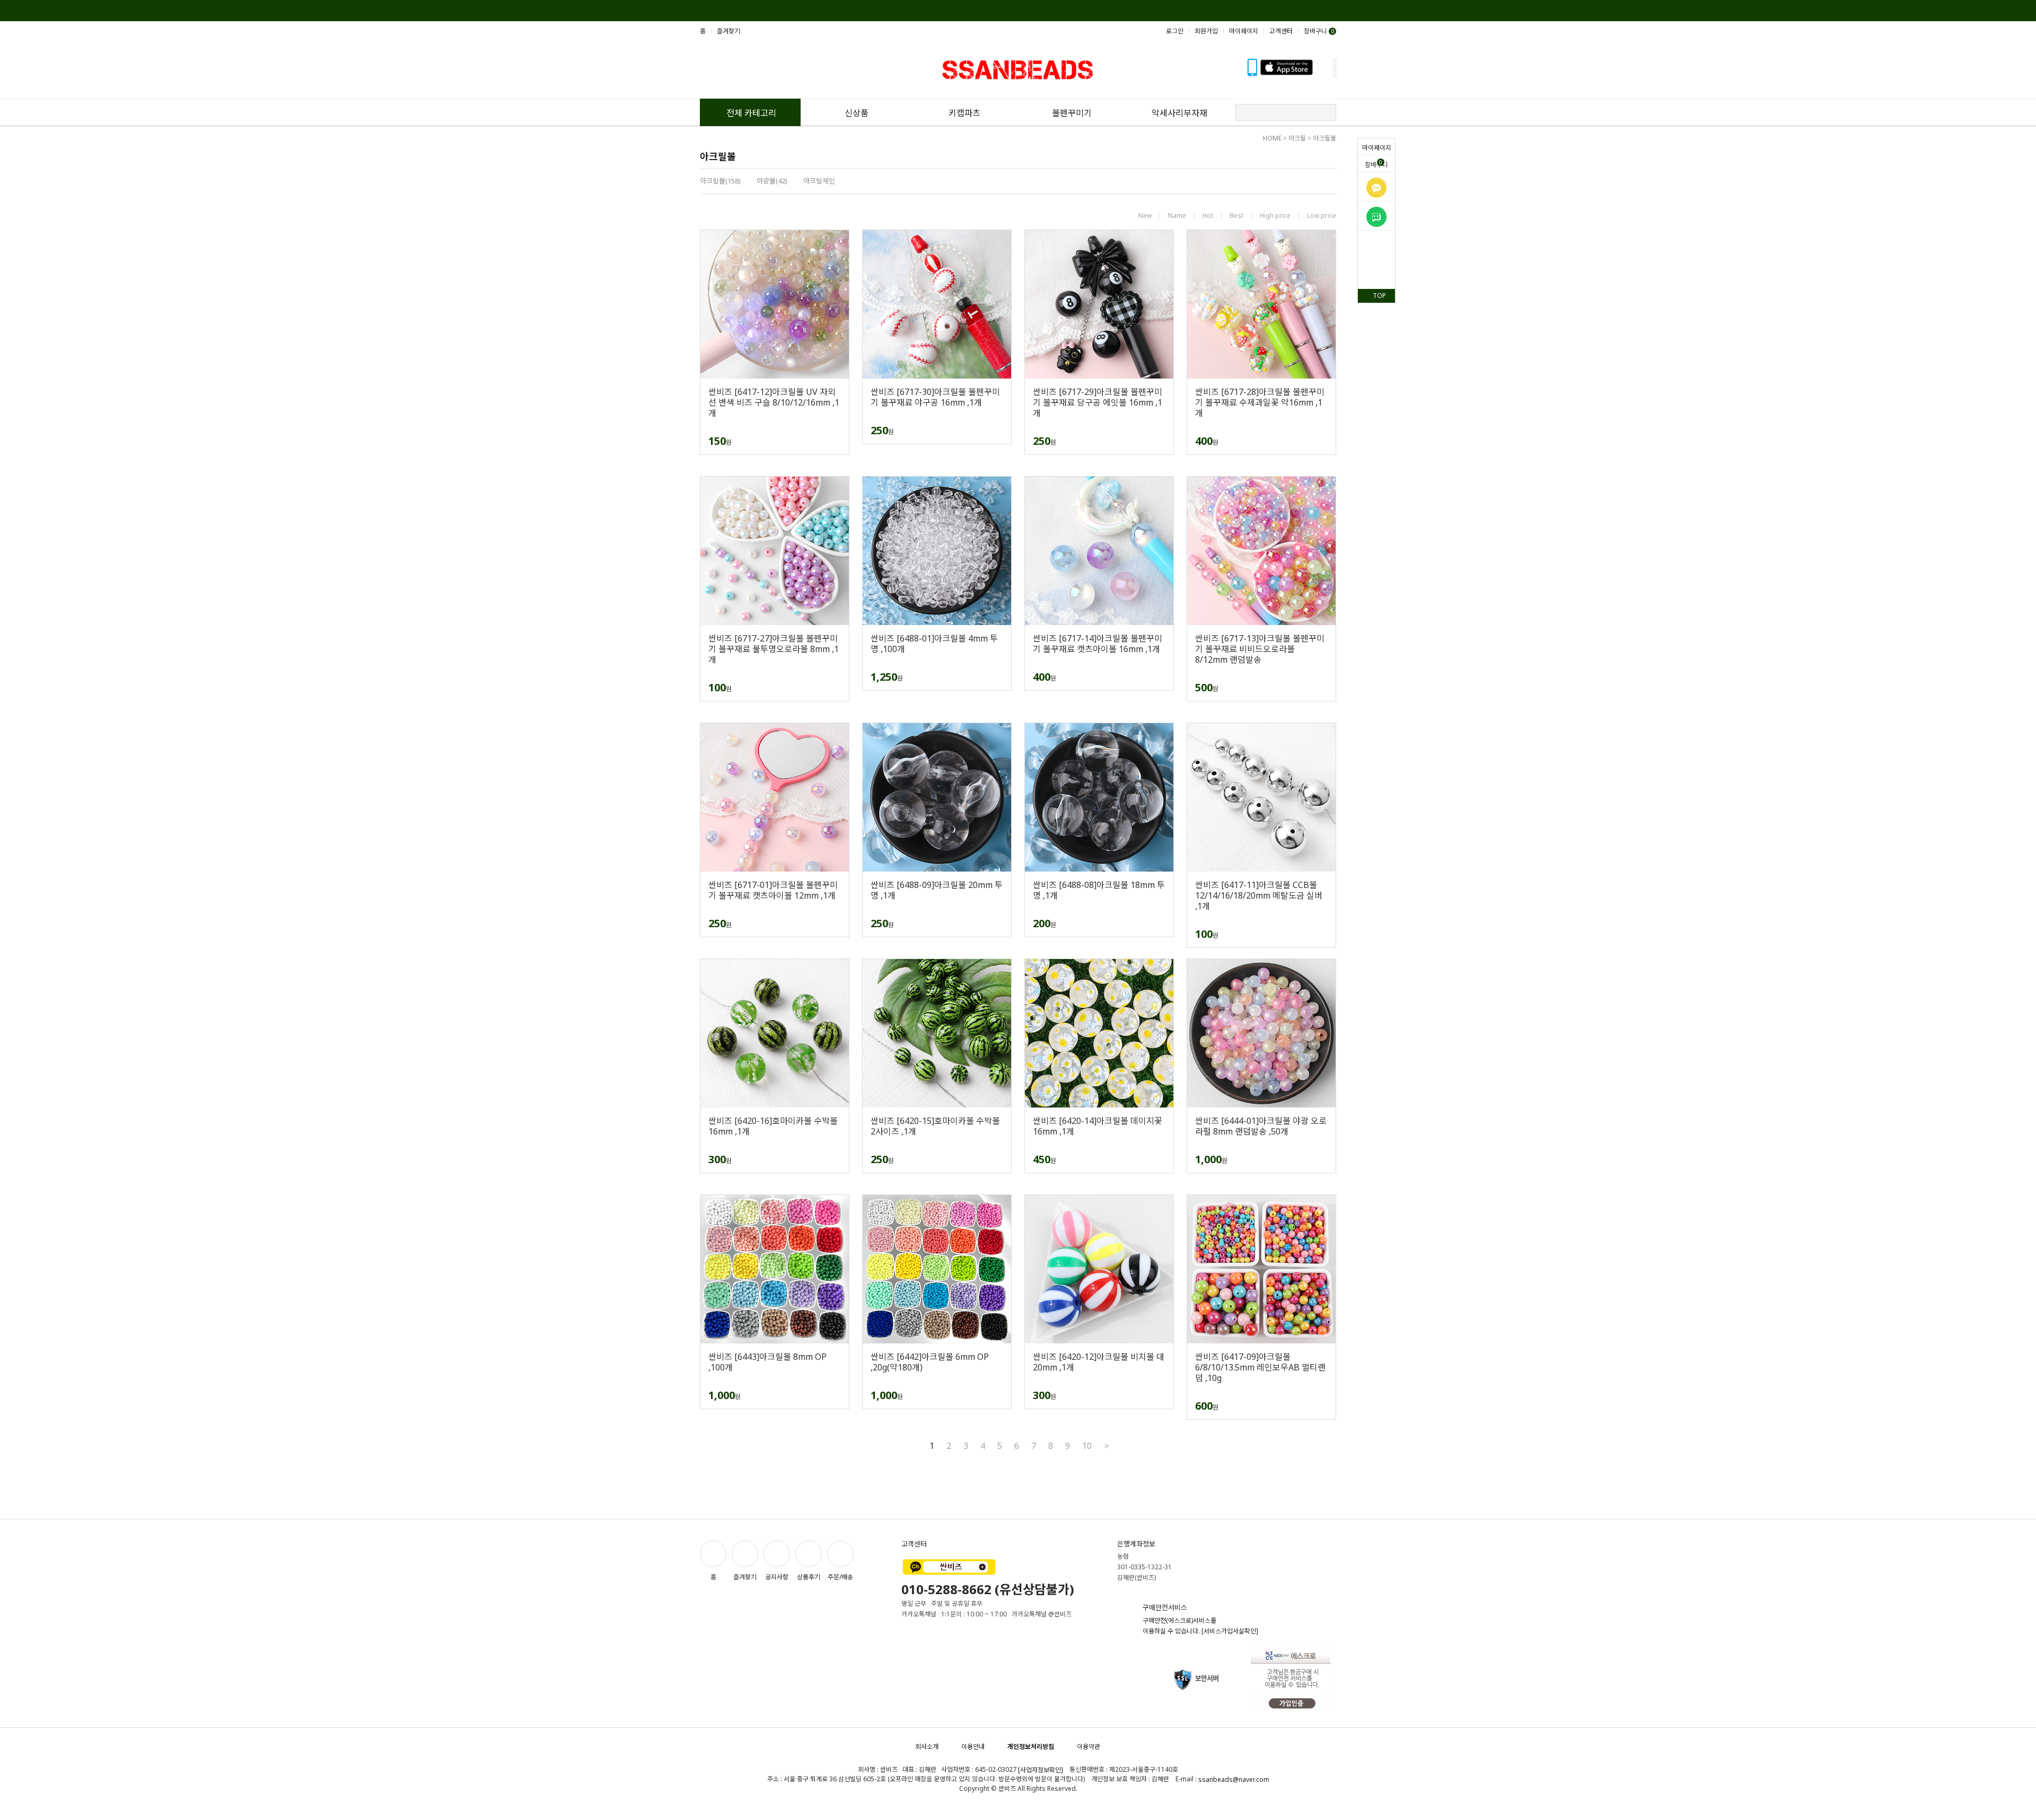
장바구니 (1376, 164)
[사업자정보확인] (1041, 1770)
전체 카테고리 (751, 113)
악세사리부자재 (1179, 113)
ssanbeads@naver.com (1234, 1779)
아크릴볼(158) (720, 181)
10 (1087, 1446)
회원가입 (1206, 31)
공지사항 (777, 1577)
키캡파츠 (964, 113)
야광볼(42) (772, 181)
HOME (1272, 138)
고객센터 (1281, 31)
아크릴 (1297, 138)
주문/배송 (840, 1577)
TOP (1379, 296)
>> (1105, 1446)
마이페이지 (1377, 148)
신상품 (857, 113)
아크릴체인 (819, 181)
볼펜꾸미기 (1072, 113)
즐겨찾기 (729, 31)
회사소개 (927, 1747)
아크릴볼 (1324, 138)
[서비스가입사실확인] (1230, 1631)
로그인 (1175, 31)
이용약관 (1089, 1747)
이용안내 (973, 1747)
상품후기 (809, 1577)
